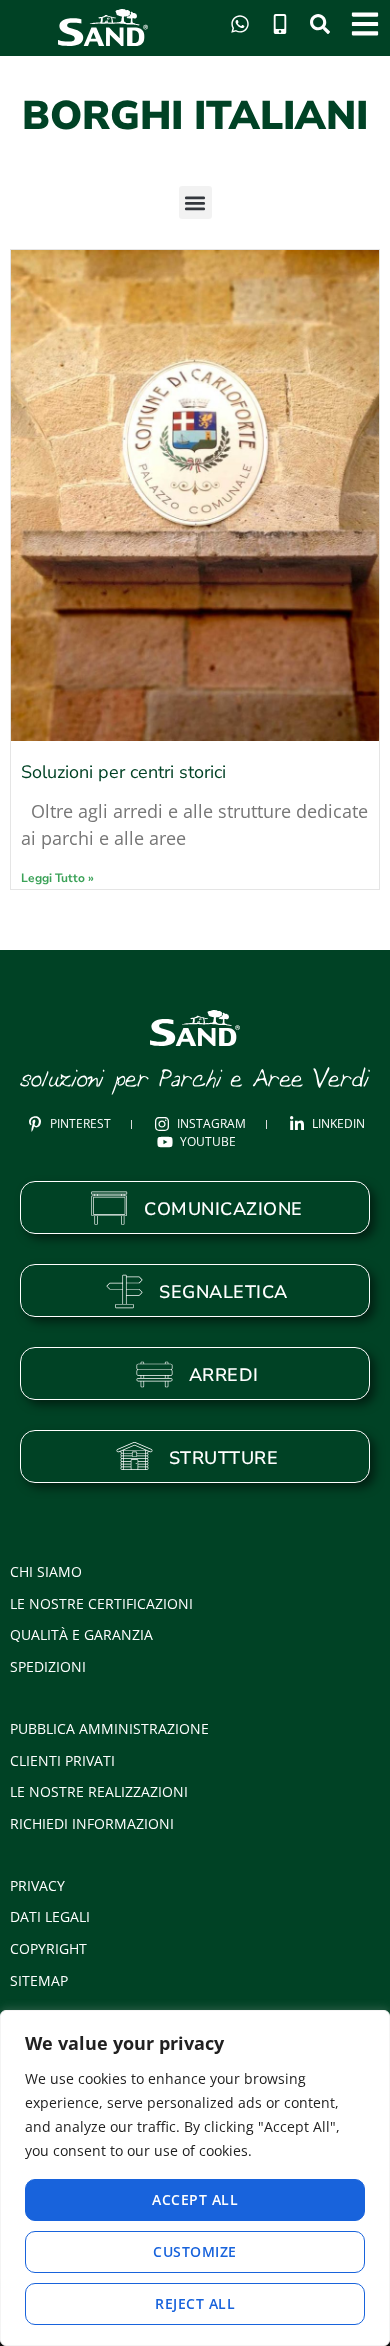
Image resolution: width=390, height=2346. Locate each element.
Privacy (37, 1885)
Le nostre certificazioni (101, 1603)
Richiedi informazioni (92, 1823)
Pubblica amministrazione (109, 1728)
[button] (195, 202)
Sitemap (39, 1980)
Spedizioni (48, 1666)
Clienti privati (62, 1760)
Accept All (195, 2199)
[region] (195, 2178)
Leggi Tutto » (57, 878)
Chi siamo (46, 1571)
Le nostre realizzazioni (99, 1791)
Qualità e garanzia (81, 1634)
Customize (195, 2251)
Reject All (195, 2303)
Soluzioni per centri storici (123, 772)
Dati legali (50, 1916)
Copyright (48, 1948)
